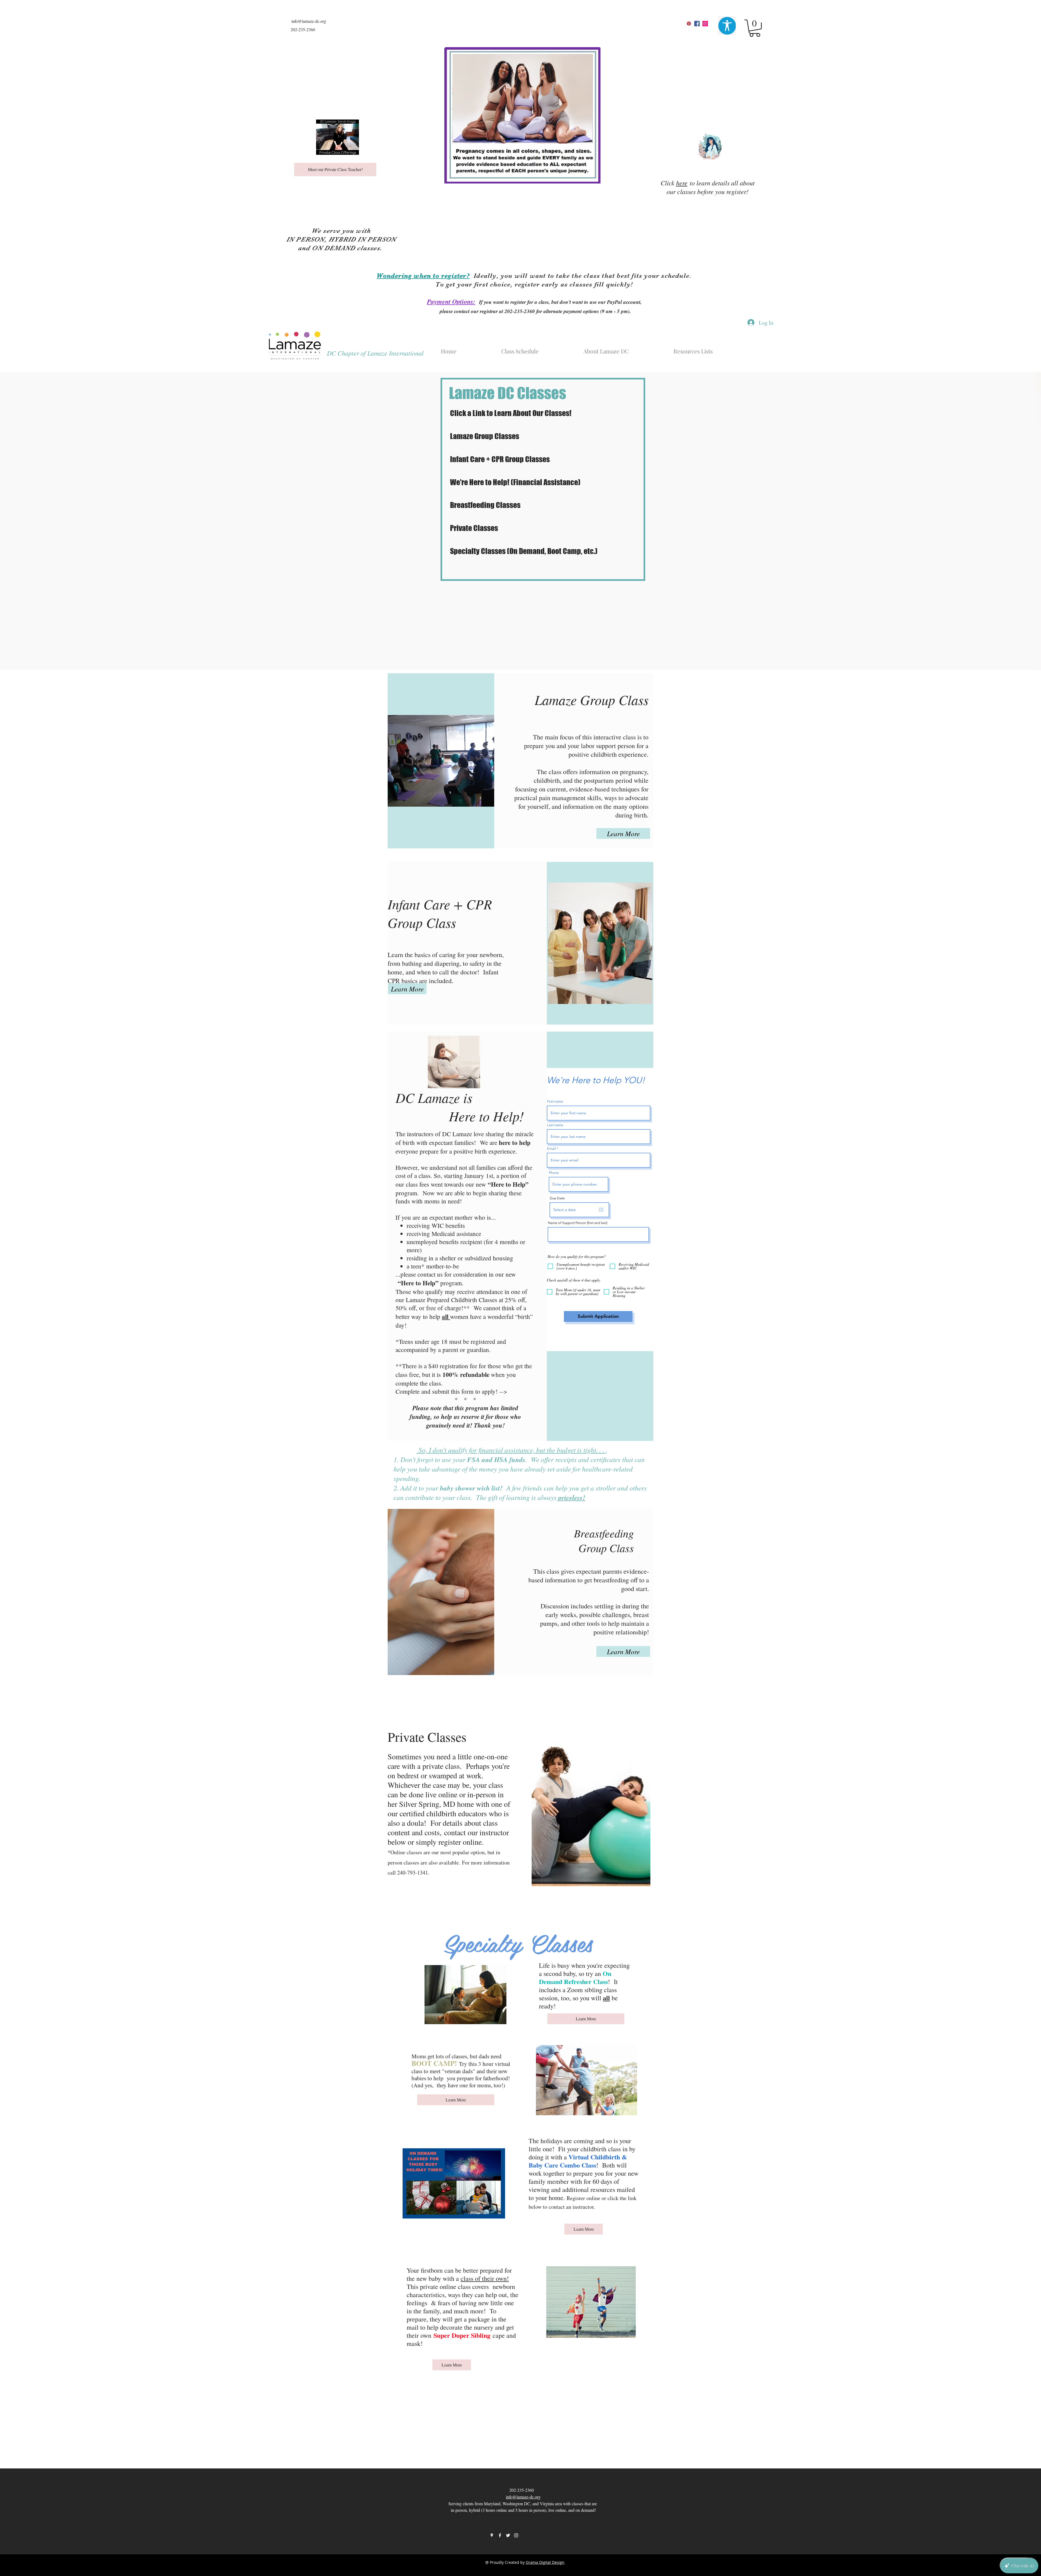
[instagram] (705, 24)
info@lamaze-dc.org (309, 21)
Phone (554, 1173)
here (682, 183)
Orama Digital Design (545, 2562)
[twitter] (508, 2535)
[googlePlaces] (689, 24)
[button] (755, 28)
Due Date (557, 1198)
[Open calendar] (601, 1210)
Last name (555, 1125)
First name (555, 1101)
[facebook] (697, 24)
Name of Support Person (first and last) (578, 1223)
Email (551, 1149)
